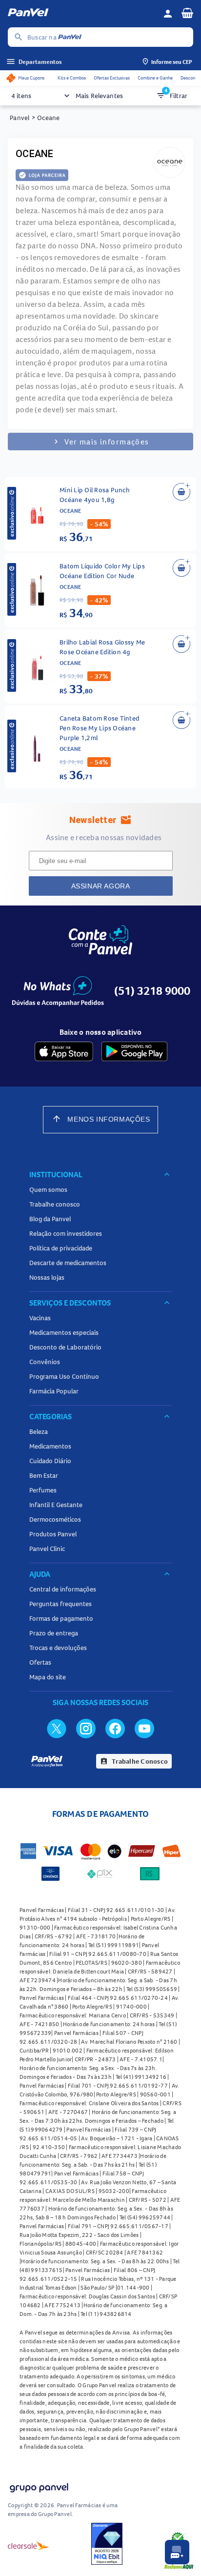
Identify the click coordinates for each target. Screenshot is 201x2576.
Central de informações (63, 1589)
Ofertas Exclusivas (112, 78)
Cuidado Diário (50, 1461)
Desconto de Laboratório (65, 1347)
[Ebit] (107, 2545)
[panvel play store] (134, 1051)
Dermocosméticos (55, 1519)
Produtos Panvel (53, 1534)
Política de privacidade (61, 1248)
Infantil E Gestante (56, 1505)
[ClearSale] (29, 2545)
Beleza (39, 1431)
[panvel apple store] (64, 1051)
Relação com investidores (66, 1233)
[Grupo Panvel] (39, 2488)
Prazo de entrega (54, 1633)
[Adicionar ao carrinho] (181, 492)
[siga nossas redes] (57, 1728)
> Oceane (46, 118)
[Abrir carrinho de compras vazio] (187, 13)
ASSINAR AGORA (101, 886)
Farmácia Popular (54, 1391)
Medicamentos (50, 1446)
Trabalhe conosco (55, 1204)
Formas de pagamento (61, 1618)
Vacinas (40, 1318)
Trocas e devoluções (58, 1648)
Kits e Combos (72, 78)
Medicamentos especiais (64, 1332)
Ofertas (40, 1662)
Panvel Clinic (47, 1549)
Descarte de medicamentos (68, 1263)
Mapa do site (48, 1677)
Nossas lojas (47, 1277)
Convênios (45, 1362)
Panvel (20, 118)
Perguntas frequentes (60, 1604)
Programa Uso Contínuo (64, 1376)
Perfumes (43, 1490)
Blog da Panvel (50, 1219)
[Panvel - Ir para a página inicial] (82, 14)
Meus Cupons (31, 78)
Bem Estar (44, 1475)
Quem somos (48, 1189)
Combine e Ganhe (155, 78)
